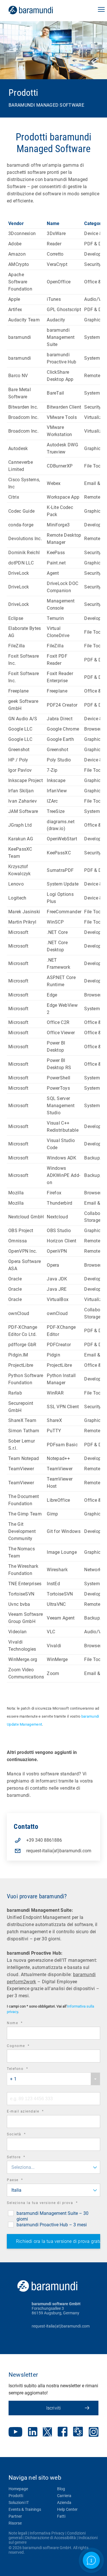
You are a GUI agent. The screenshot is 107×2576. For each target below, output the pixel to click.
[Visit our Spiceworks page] (78, 2432)
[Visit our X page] (47, 2432)
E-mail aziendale (33, 2112)
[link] (39, 10)
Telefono (25, 2069)
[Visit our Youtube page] (15, 2432)
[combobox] (53, 2079)
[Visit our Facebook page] (63, 2432)
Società (24, 2135)
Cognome (26, 2047)
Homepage (18, 2489)
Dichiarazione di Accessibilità (51, 2538)
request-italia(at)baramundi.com (59, 1851)
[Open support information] (91, 2560)
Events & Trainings (25, 2509)
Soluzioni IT (19, 2503)
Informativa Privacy (47, 2533)
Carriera (64, 2496)
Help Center (67, 2509)
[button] (101, 10)
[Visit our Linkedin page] (33, 2432)
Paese (23, 2181)
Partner (15, 2516)
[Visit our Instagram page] (94, 2432)
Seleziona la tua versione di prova (50, 2204)
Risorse (15, 2523)
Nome (23, 2024)
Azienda (64, 2503)
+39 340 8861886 (44, 1840)
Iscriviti (54, 2408)
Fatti (61, 2516)
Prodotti (16, 2496)
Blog (61, 2489)
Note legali (18, 2533)
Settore (24, 2158)
